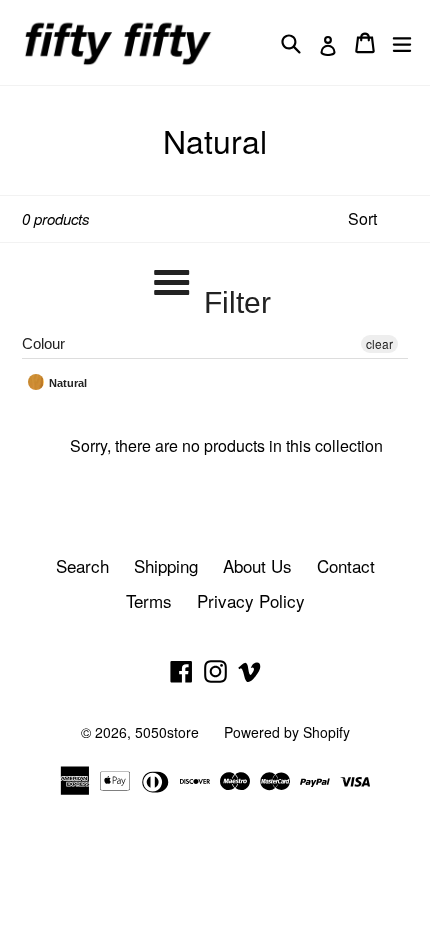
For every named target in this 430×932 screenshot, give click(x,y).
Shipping (166, 565)
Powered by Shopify (287, 732)
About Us (257, 565)
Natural (66, 383)
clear (379, 343)
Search (82, 565)
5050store (167, 732)
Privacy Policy (251, 600)
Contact (346, 565)
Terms (149, 600)
